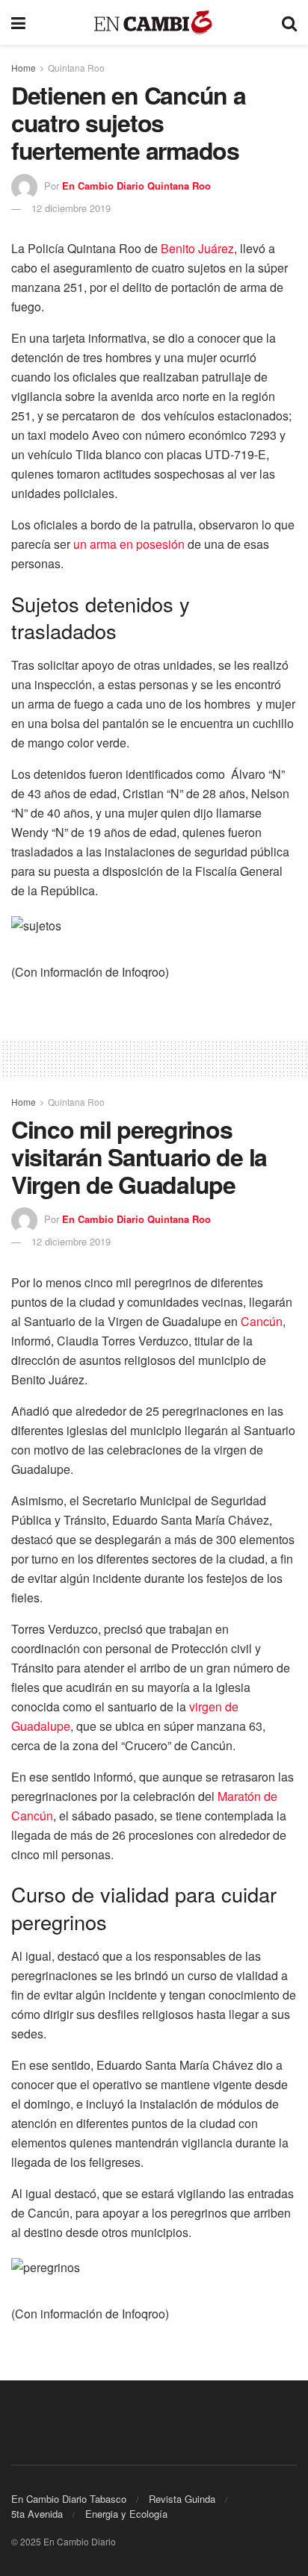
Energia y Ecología (126, 2514)
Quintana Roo (76, 68)
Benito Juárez (197, 248)
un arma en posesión (129, 544)
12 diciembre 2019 (71, 208)
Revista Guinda (182, 2499)
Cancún (262, 1321)
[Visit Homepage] (154, 23)
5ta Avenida (37, 2514)
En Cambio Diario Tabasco (69, 2499)
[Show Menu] (18, 22)
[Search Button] (289, 22)
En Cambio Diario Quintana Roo (136, 186)
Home (24, 68)
